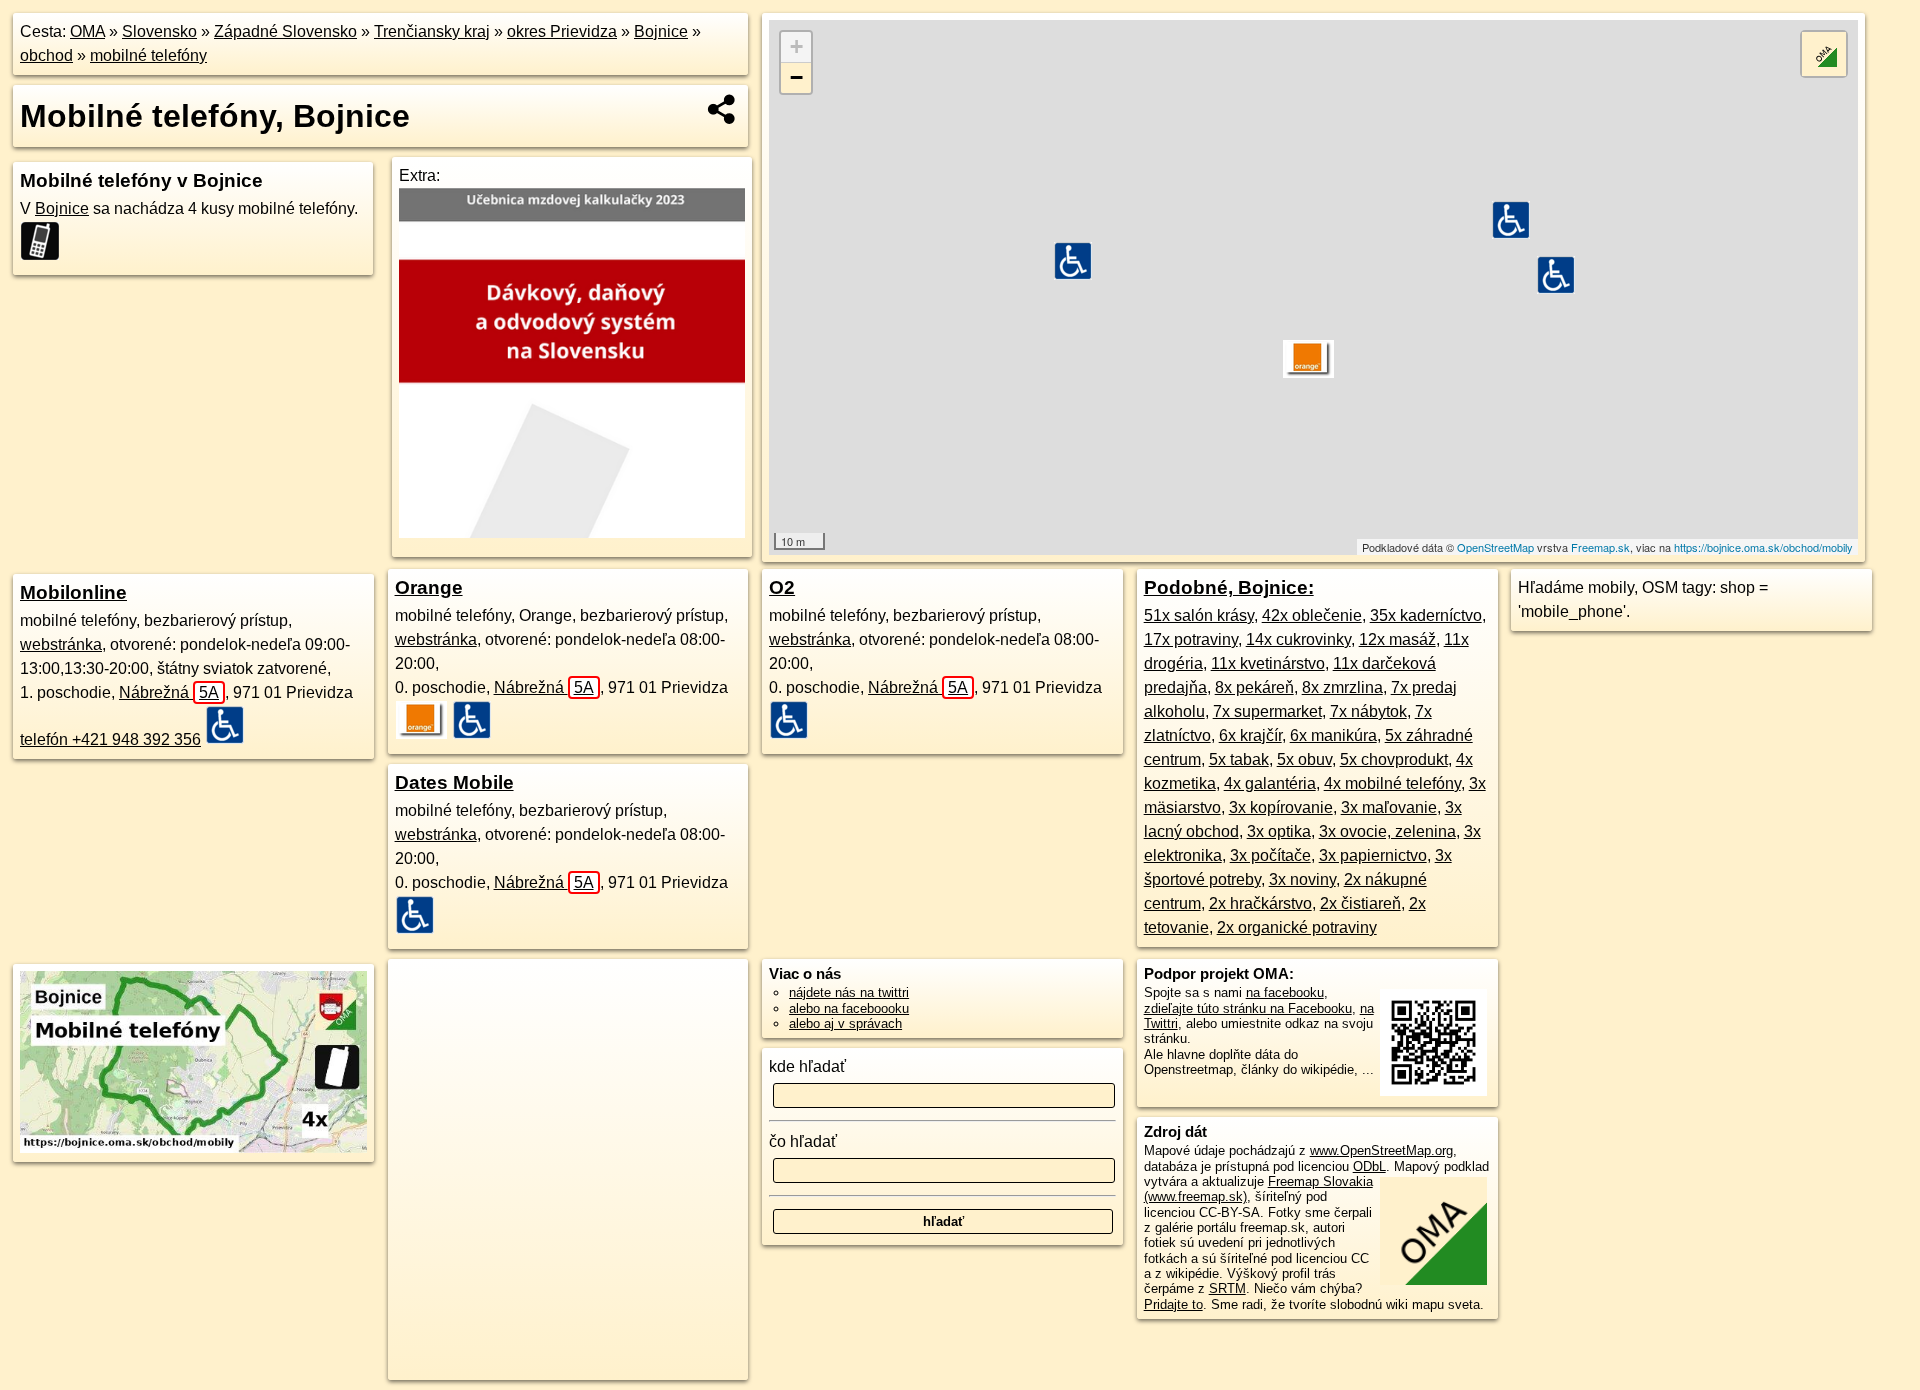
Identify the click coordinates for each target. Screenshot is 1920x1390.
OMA (87, 31)
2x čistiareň (1360, 903)
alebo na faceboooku (849, 1008)
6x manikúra (1333, 735)
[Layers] (1824, 54)
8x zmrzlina (1342, 687)
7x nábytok (1368, 711)
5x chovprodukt (1394, 759)
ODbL (1369, 1166)
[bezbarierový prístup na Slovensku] (231, 725)
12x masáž (1397, 639)
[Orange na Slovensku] (421, 720)
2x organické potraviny (1297, 927)
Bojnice (661, 31)
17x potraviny (1191, 639)
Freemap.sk (1600, 547)
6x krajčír (1250, 735)
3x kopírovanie (1281, 807)
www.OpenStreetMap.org (1381, 1150)
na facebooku (1285, 992)
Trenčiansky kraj (432, 31)
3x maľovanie (1389, 807)
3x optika (1279, 831)
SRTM (1227, 1288)
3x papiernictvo (1373, 855)
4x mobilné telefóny (1392, 783)
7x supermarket (1267, 711)
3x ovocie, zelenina (1387, 831)
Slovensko (159, 31)
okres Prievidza (562, 31)
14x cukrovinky (1298, 639)
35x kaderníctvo (1426, 615)
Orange (429, 587)
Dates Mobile (454, 782)
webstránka (61, 644)
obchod (46, 55)
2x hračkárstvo (1260, 903)
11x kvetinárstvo (1268, 663)
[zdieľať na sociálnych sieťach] (722, 109)
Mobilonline (73, 592)
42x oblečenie (1312, 615)
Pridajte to (1173, 1304)
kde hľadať (807, 1066)
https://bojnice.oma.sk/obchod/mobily (1763, 547)
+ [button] (796, 46)
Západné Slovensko (285, 31)
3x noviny (1302, 879)
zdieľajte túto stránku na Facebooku (1248, 1008)
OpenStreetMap (1495, 547)
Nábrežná (169, 692)
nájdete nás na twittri (849, 992)
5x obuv (1304, 759)
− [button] (796, 77)
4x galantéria (1270, 783)
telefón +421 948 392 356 (110, 739)
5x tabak (1239, 759)
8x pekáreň (1254, 687)
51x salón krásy (1199, 615)
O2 (782, 587)
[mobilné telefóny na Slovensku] (46, 241)
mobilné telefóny (148, 55)
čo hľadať (803, 1141)
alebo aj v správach (845, 1023)
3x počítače (1270, 855)
